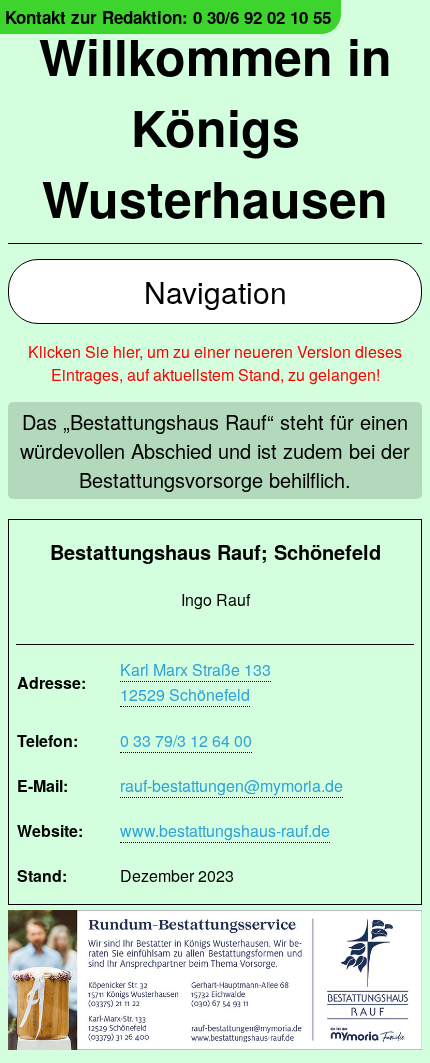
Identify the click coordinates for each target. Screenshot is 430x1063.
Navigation (215, 291)
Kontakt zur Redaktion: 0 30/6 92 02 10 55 (168, 17)
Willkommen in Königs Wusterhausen (215, 126)
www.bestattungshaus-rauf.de (225, 830)
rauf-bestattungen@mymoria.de (231, 785)
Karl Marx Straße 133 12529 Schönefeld (195, 682)
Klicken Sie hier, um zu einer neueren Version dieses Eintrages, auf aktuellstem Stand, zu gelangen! (215, 363)
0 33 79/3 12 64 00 (186, 740)
